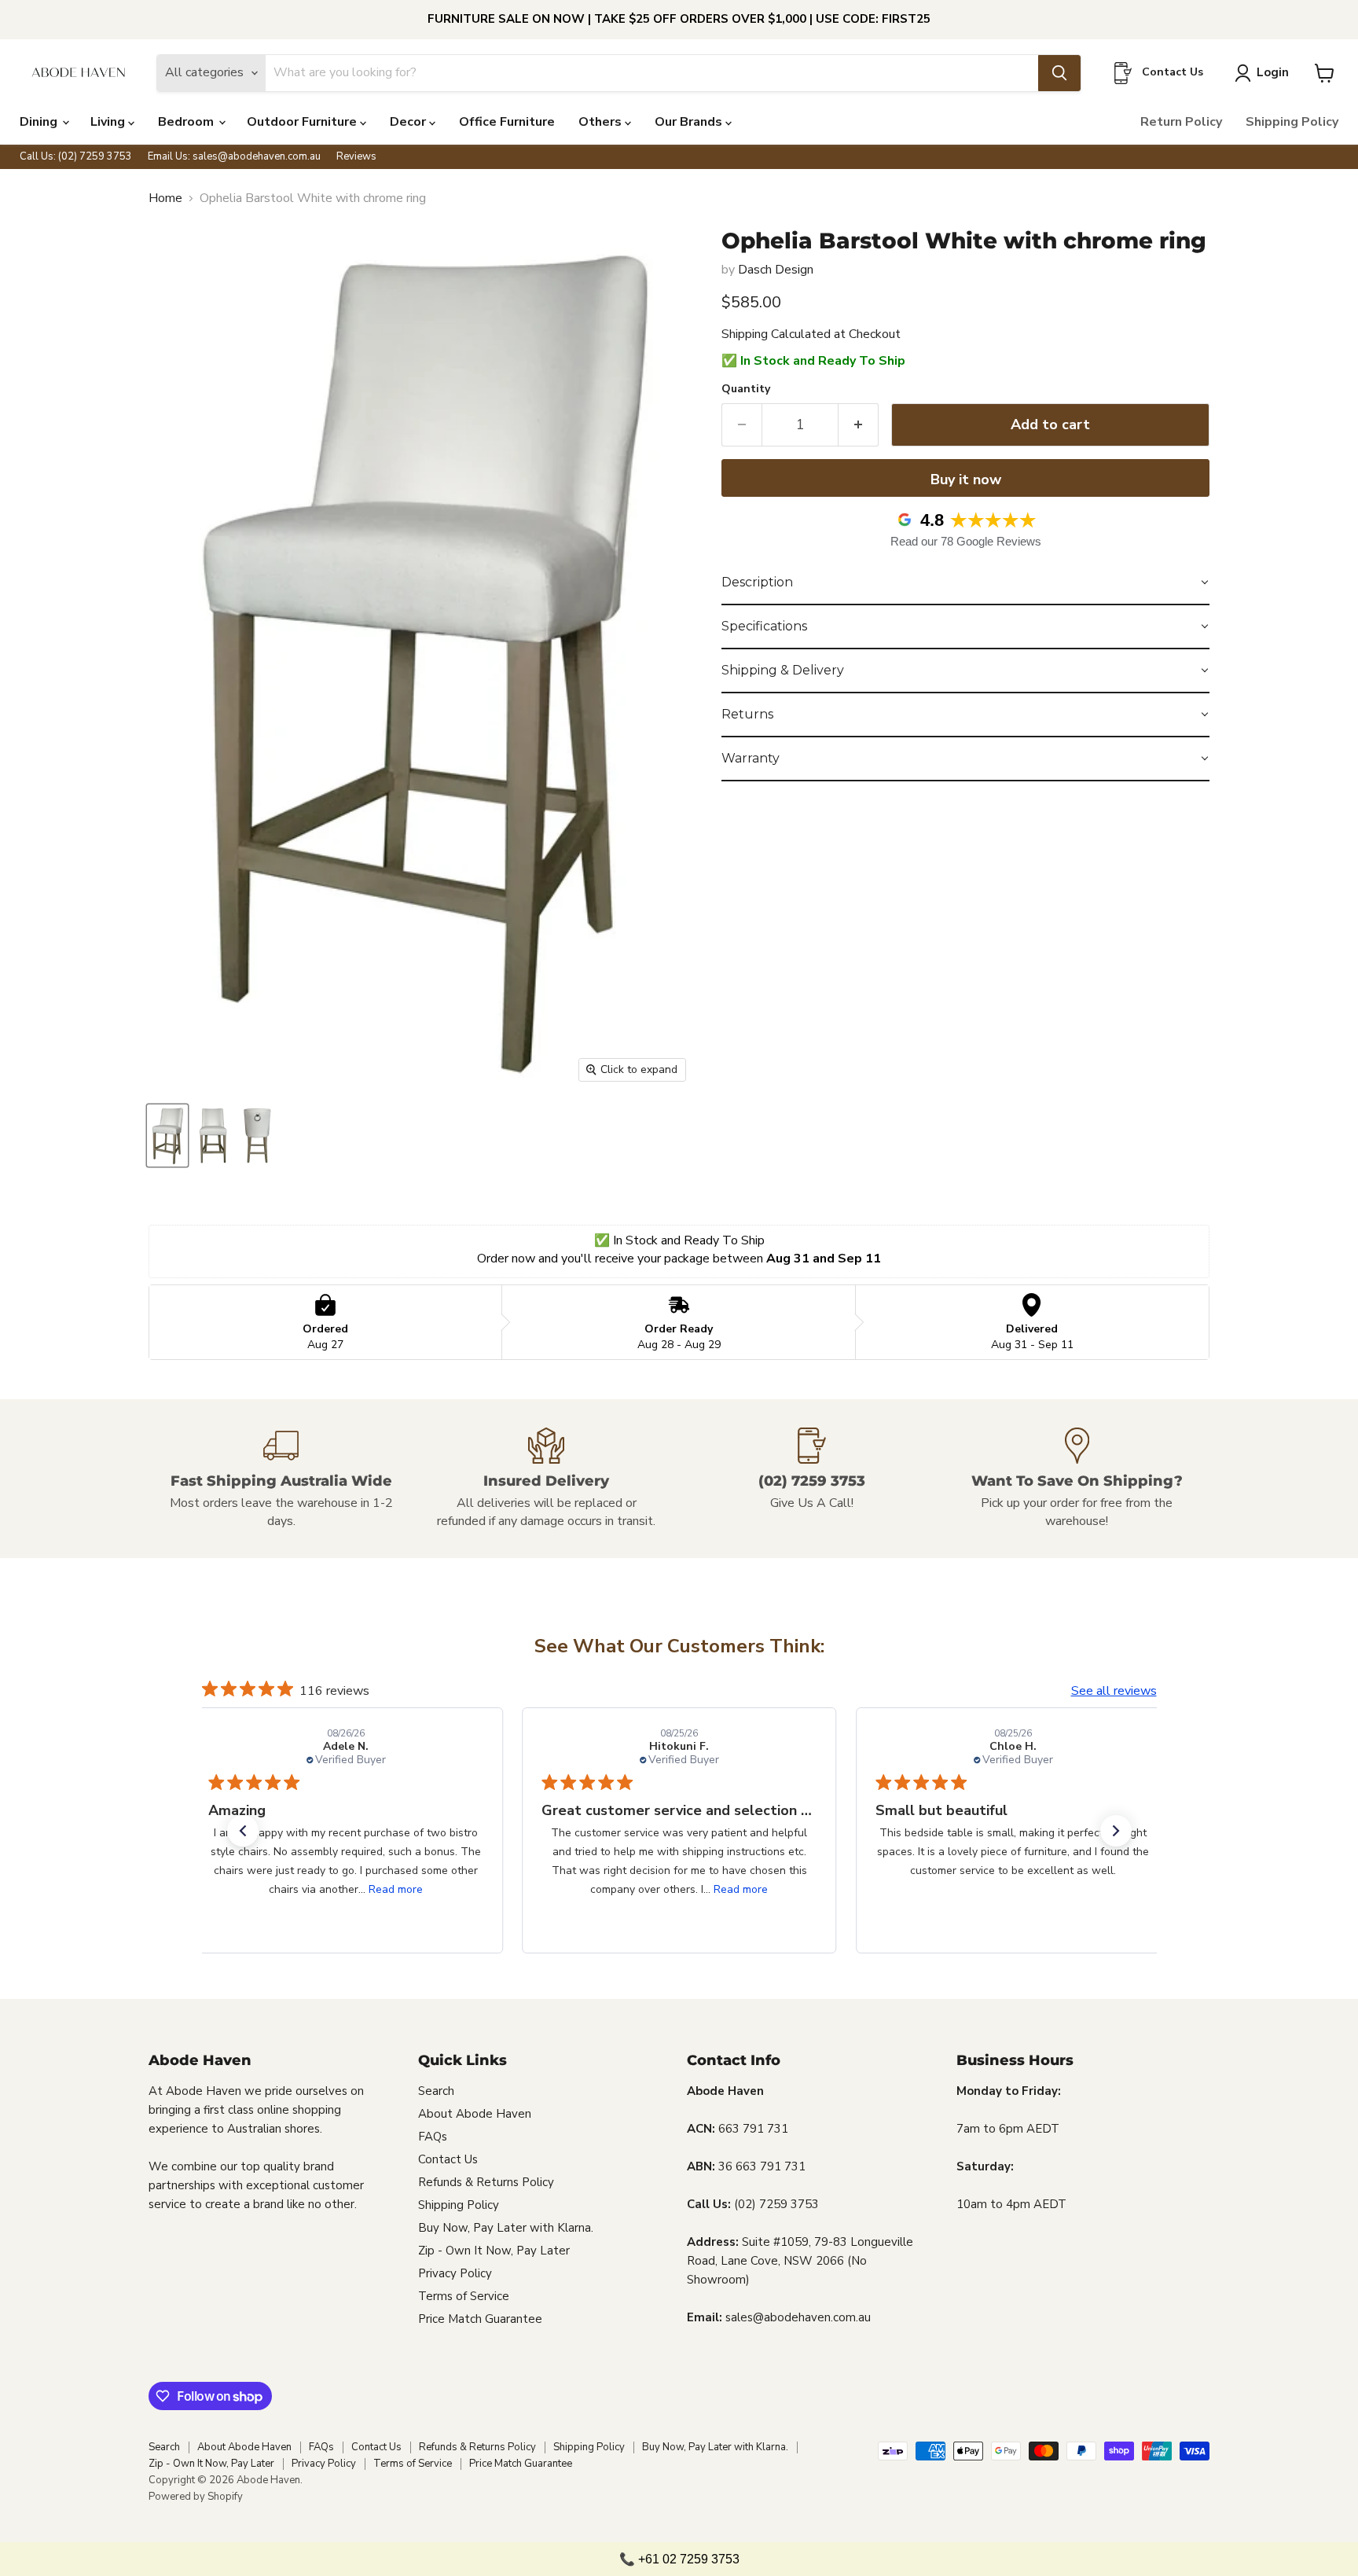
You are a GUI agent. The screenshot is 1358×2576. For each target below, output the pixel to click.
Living (109, 122)
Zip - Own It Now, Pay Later (494, 2251)
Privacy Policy (455, 2273)
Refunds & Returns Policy (486, 2182)
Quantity (746, 389)
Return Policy (1181, 122)
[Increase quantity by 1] (859, 425)
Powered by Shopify (196, 2497)
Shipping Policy (1292, 122)
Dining (40, 122)
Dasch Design (776, 270)
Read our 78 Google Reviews (966, 541)
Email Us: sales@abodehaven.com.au (234, 157)
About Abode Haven (475, 2114)
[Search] (1059, 73)
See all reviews (1114, 1691)
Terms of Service (464, 2296)
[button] (965, 583)
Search (436, 2091)
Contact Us (448, 2159)
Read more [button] (395, 1889)
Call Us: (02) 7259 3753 (76, 157)
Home (165, 198)
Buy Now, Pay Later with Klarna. (506, 2228)
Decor (409, 122)
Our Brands (690, 122)
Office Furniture (507, 122)
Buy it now (966, 480)
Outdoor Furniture (303, 122)
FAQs (433, 2137)
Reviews (356, 157)
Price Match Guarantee (480, 2319)
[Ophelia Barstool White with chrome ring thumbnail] (167, 1135)
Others (602, 122)
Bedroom (187, 122)
